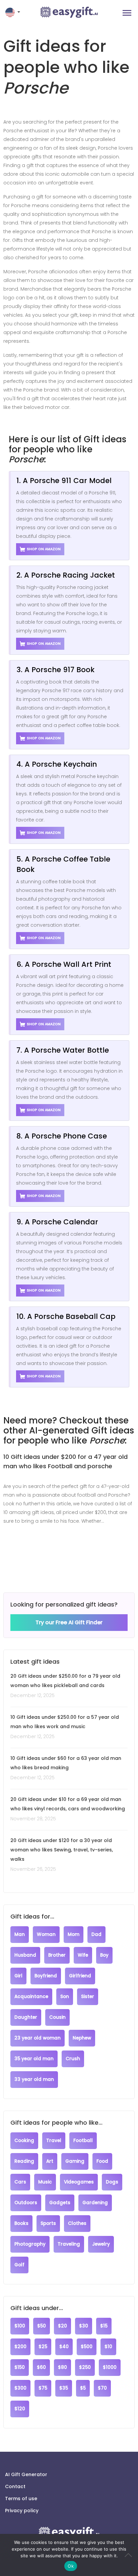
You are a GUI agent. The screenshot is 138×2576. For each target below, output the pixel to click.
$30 (84, 2326)
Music (45, 2182)
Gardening (95, 2203)
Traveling (69, 2244)
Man (20, 1934)
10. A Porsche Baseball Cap (66, 1316)
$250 (85, 2367)
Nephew (82, 2038)
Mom (74, 1934)
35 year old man (34, 2059)
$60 (41, 2367)
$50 (42, 2326)
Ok (71, 2566)
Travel (54, 2141)
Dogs (112, 2182)
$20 (62, 2326)
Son (65, 1997)
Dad (96, 1934)
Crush (73, 2059)
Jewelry (101, 2244)
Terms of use (21, 2498)
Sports (48, 2223)
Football (83, 2141)
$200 (20, 2347)
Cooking (24, 2141)
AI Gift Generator (26, 2474)
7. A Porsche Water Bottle (63, 1050)
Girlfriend (80, 1976)
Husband (25, 1955)
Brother (57, 1955)
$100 (20, 2326)
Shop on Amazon (44, 549)
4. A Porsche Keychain (57, 764)
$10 (108, 2347)
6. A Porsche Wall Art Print (64, 964)
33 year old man (34, 2079)
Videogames (79, 2182)
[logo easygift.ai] (69, 12)
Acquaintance (31, 1997)
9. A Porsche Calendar (57, 1222)
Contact (15, 2486)
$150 (20, 2367)
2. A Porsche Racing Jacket (66, 575)
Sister (88, 1997)
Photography (30, 2244)
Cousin (57, 2017)
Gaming (75, 2161)
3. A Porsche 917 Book (55, 670)
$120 (20, 2409)
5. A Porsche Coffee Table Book (63, 864)
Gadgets (60, 2203)
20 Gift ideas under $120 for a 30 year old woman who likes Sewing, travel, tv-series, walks (62, 1850)
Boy (104, 1955)
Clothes (77, 2223)
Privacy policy (22, 2511)
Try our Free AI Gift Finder (69, 1622)
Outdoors (26, 2203)
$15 (104, 2326)
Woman (46, 1934)
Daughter (26, 2017)
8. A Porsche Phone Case (62, 1136)
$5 (83, 2388)
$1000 (110, 2367)
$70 (102, 2388)
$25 (43, 2347)
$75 (43, 2388)
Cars (20, 2182)
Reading (24, 2161)
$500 (87, 2347)
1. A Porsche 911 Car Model (64, 481)
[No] (130, 2555)
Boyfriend (46, 1976)
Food (102, 2161)
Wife (83, 1955)
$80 (62, 2367)
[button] (13, 12)
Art (50, 2161)
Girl (18, 1976)
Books (21, 2223)
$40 (64, 2347)
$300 (20, 2388)
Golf (19, 2265)
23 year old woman (38, 2038)
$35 (64, 2388)
